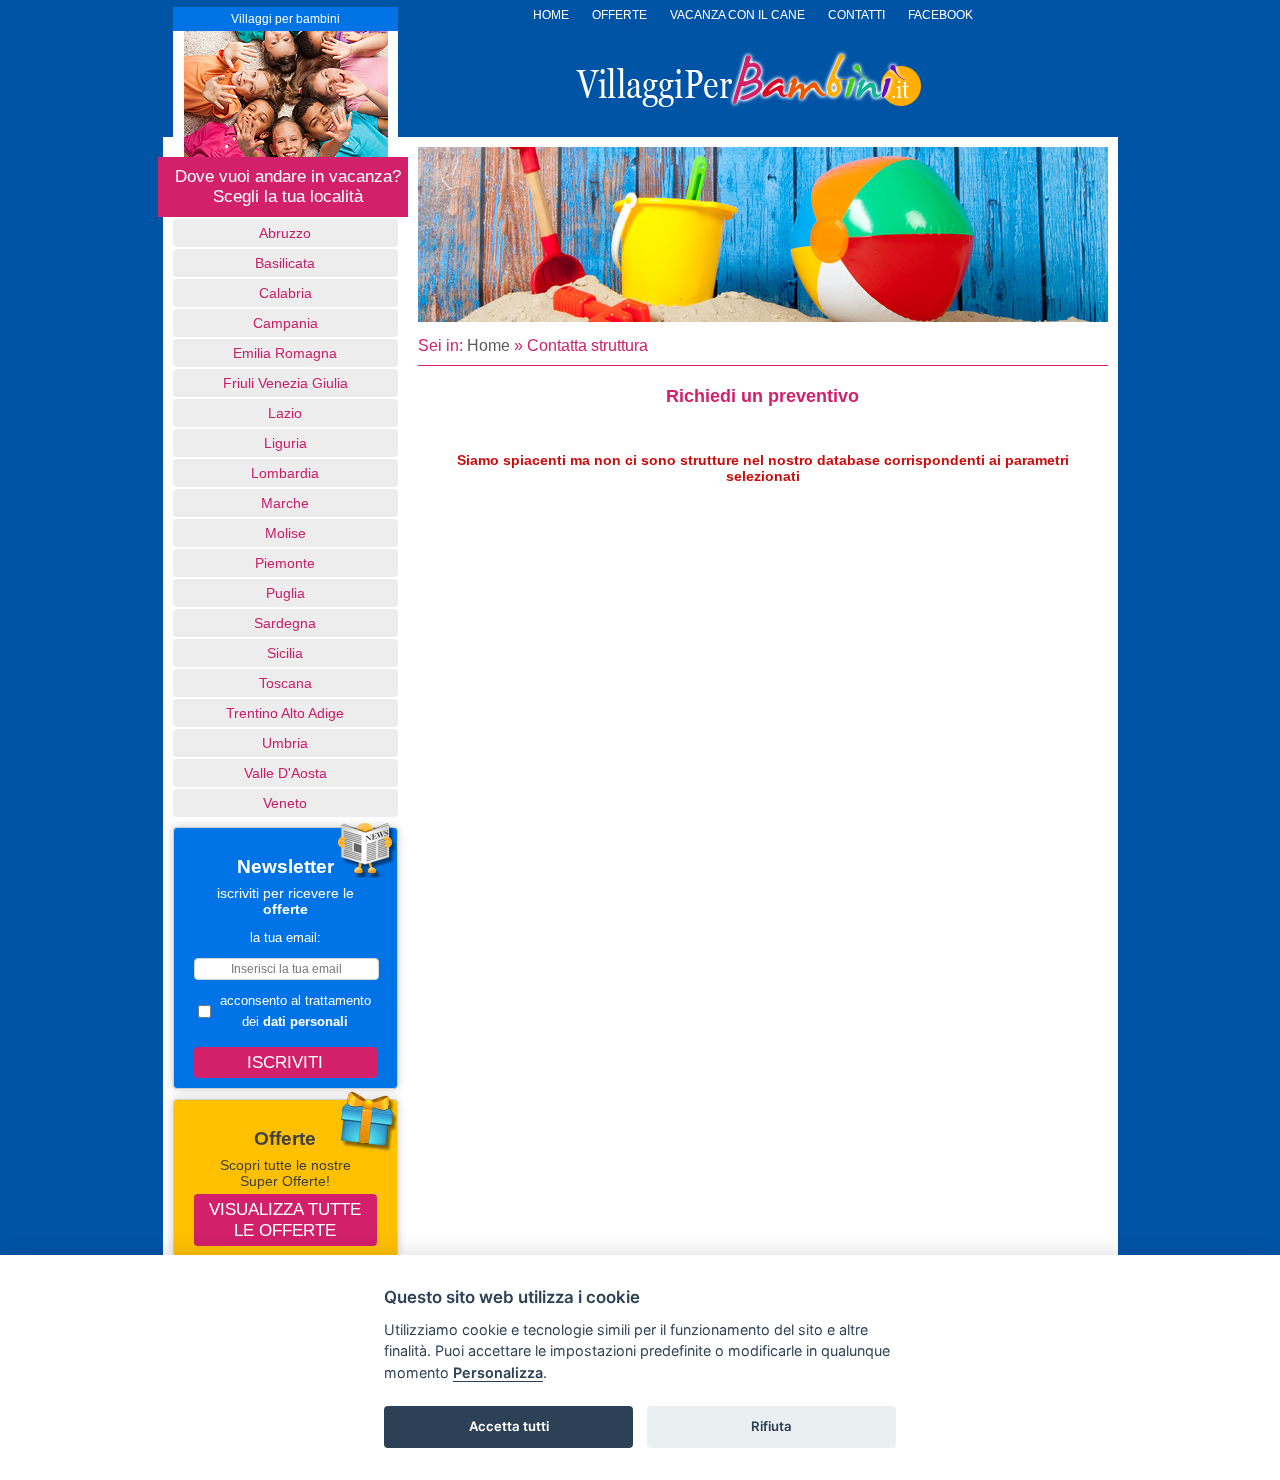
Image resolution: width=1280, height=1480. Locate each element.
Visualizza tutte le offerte (285, 1219)
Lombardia (285, 473)
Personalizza (498, 1372)
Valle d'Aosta (285, 773)
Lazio (285, 413)
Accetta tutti (509, 1426)
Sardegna (285, 623)
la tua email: (285, 937)
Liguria (285, 443)
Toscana (285, 683)
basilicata (285, 263)
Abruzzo (285, 233)
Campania (285, 323)
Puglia (285, 593)
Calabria (285, 293)
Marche (285, 503)
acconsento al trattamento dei (295, 1011)
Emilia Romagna (285, 353)
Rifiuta (771, 1426)
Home (488, 345)
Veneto (285, 803)
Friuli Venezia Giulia (285, 383)
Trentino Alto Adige (285, 713)
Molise (285, 533)
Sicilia (285, 653)
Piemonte (285, 563)
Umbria (285, 743)
